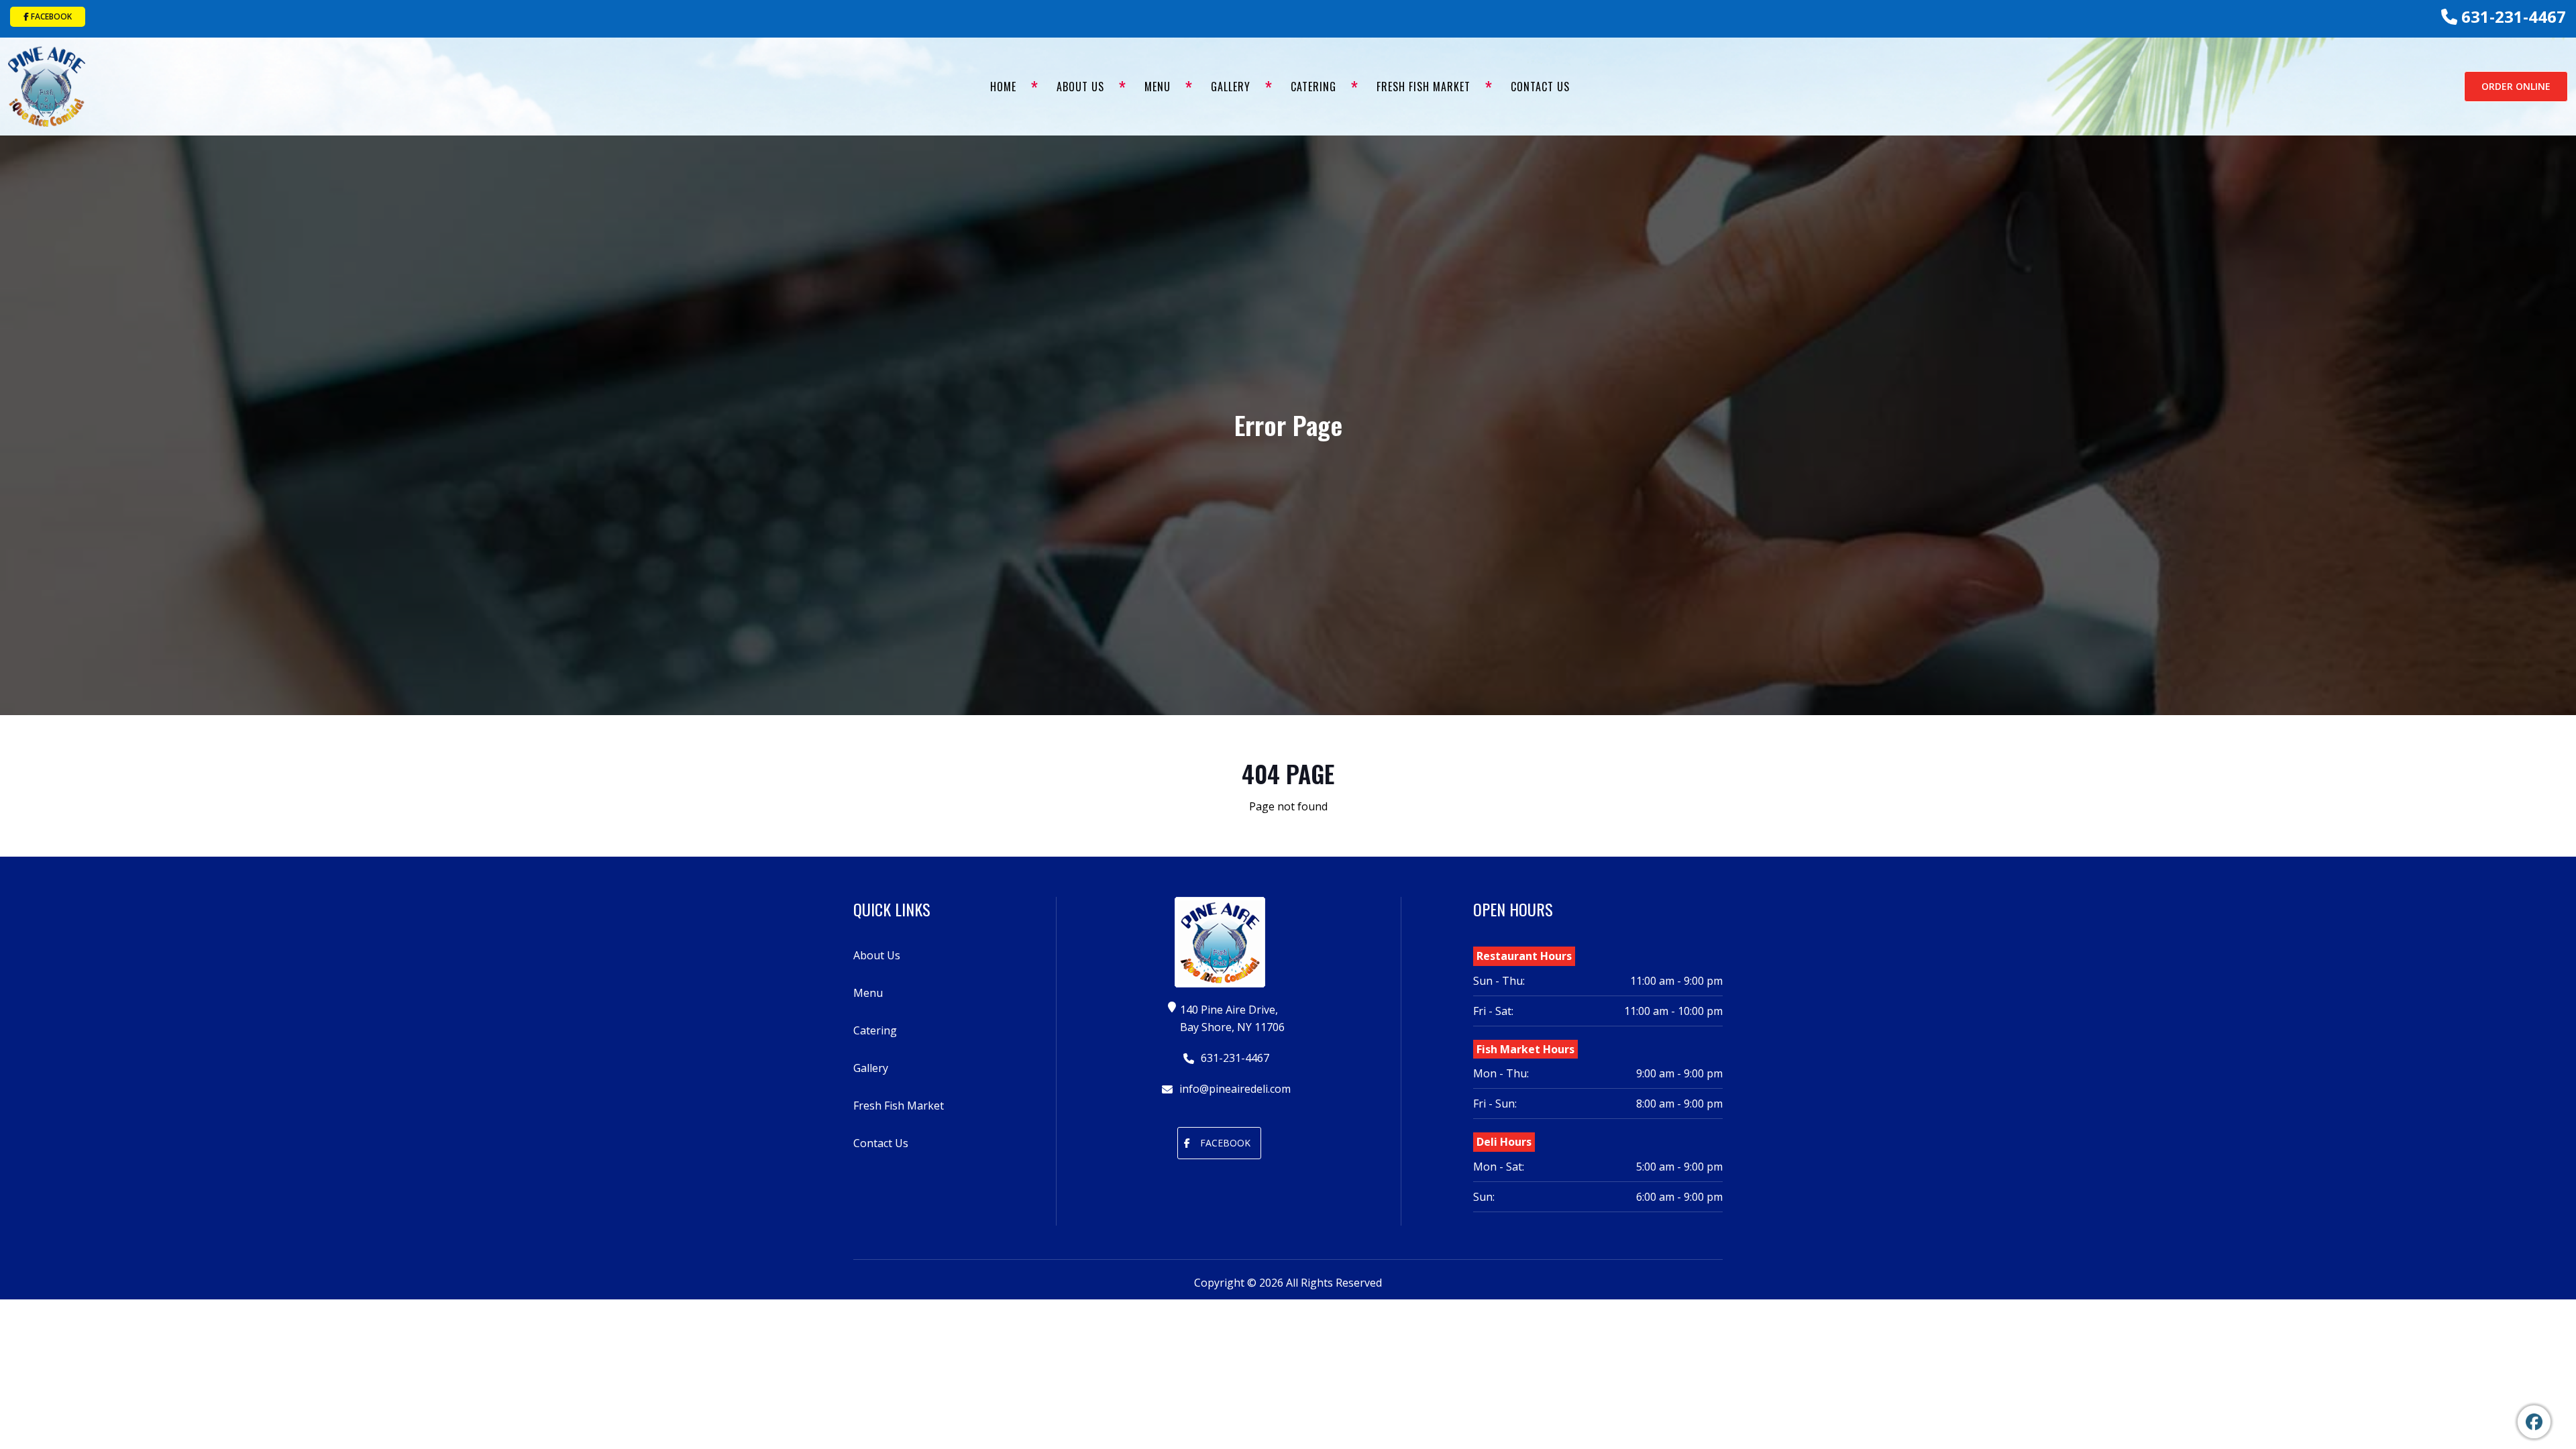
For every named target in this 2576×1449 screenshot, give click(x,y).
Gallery (1231, 87)
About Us (1080, 87)
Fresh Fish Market (1424, 87)
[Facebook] (2534, 1422)
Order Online (2516, 86)
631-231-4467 (2512, 16)
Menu (1158, 87)
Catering (1313, 87)
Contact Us (1540, 87)
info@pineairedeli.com (1234, 1089)
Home (1003, 87)
